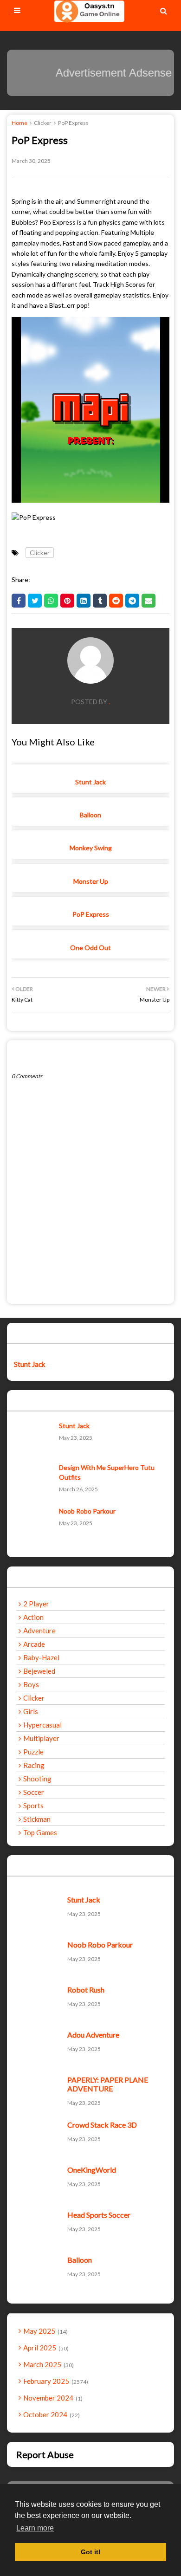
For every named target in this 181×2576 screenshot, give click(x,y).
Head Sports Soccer (99, 2215)
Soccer (34, 1792)
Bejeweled (39, 1671)
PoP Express (91, 914)
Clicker (43, 123)
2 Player (36, 1604)
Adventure (39, 1631)
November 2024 (52, 2398)
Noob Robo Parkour (87, 1511)
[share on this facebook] (19, 601)
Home (19, 123)
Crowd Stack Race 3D (102, 2125)
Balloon (90, 815)
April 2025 (45, 2348)
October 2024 (51, 2414)
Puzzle (33, 1752)
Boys (31, 1684)
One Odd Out (90, 948)
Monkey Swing (91, 848)
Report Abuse (45, 2454)
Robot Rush (86, 1990)
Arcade (34, 1644)
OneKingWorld (92, 2170)
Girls (31, 1711)
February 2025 (55, 2381)
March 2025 (48, 2364)
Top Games (40, 1832)
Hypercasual (42, 1725)
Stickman (37, 1819)
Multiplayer (41, 1738)
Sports (33, 1806)
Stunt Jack (90, 782)
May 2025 (45, 2331)
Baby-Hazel (41, 1657)
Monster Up (91, 881)
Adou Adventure (93, 2035)
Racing (34, 1765)
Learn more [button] (35, 2528)
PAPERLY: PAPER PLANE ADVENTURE (108, 2084)
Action (33, 1617)
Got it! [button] (91, 2552)
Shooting (37, 1779)
